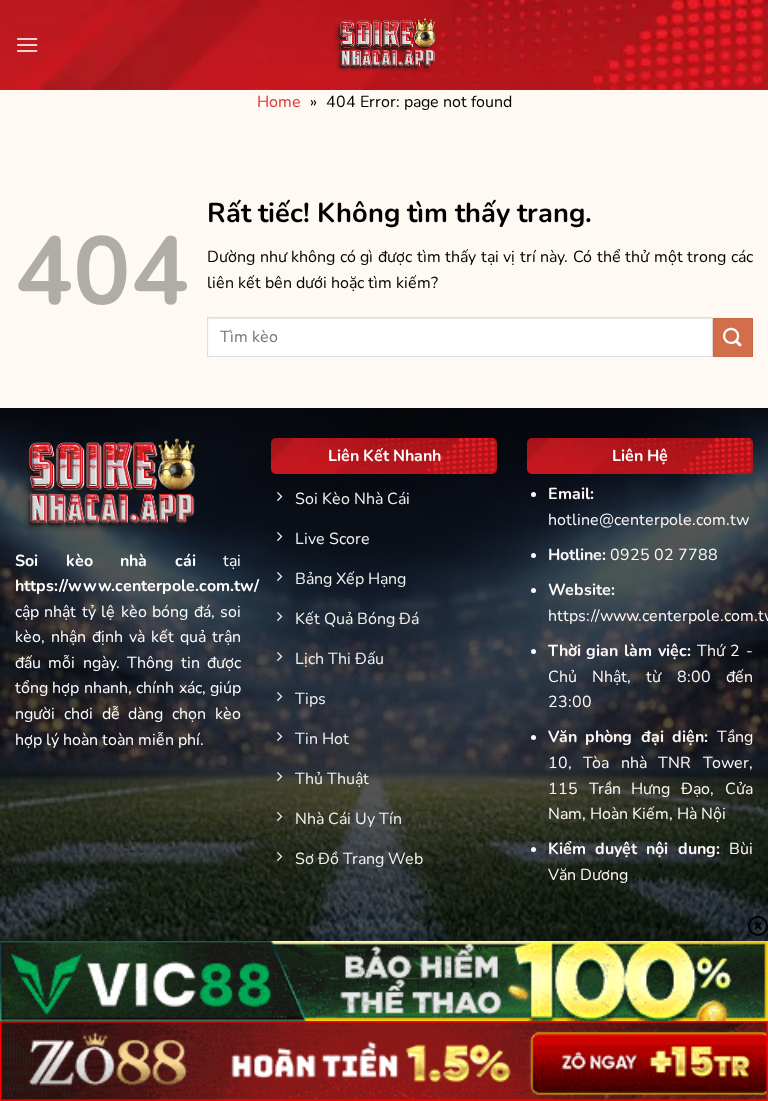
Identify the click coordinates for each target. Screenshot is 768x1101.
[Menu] (27, 44)
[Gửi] (733, 337)
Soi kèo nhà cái (105, 561)
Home (279, 102)
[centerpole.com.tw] (384, 45)
